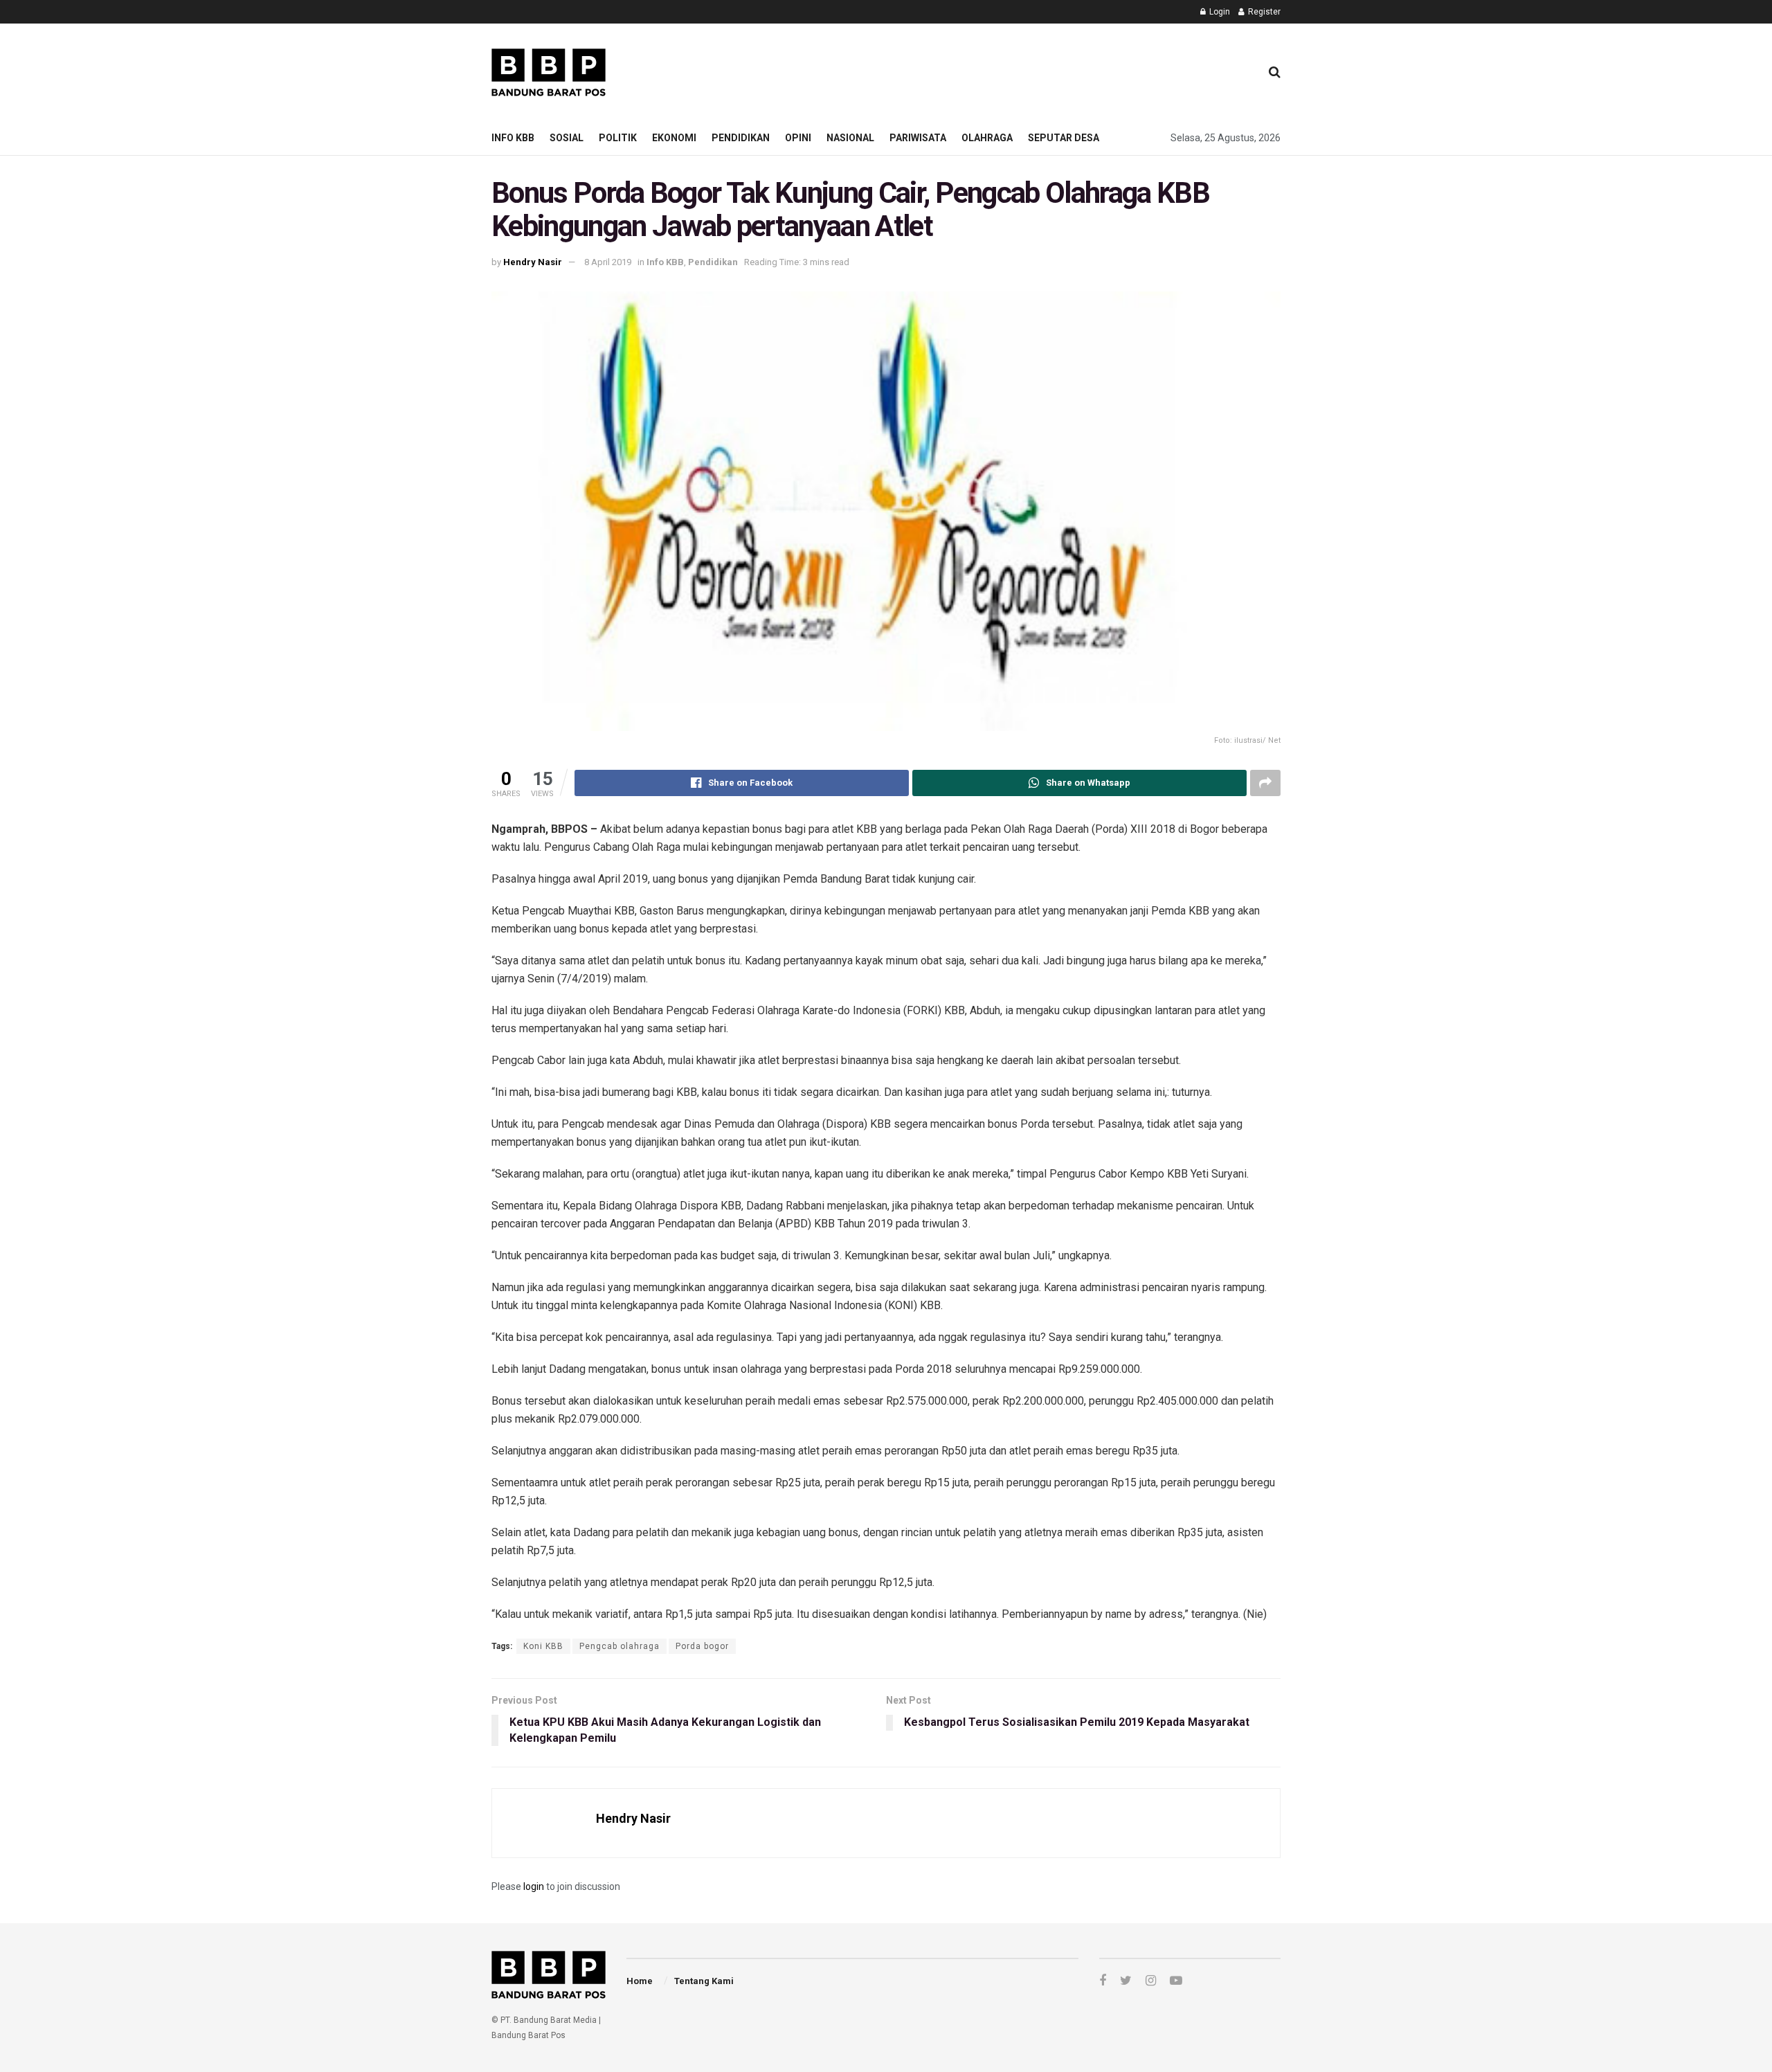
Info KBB (513, 138)
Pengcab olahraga (620, 1646)
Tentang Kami (704, 1981)
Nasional (850, 138)
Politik (618, 138)
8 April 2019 (608, 262)
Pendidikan (741, 138)
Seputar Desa (1064, 138)
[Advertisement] (997, 70)
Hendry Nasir (533, 262)
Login (1219, 12)
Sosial (567, 138)
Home (640, 1981)
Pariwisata (918, 138)
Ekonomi (674, 138)
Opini (798, 138)
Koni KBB (543, 1646)
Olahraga (987, 138)
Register (1263, 12)
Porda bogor (702, 1646)
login (534, 1886)
